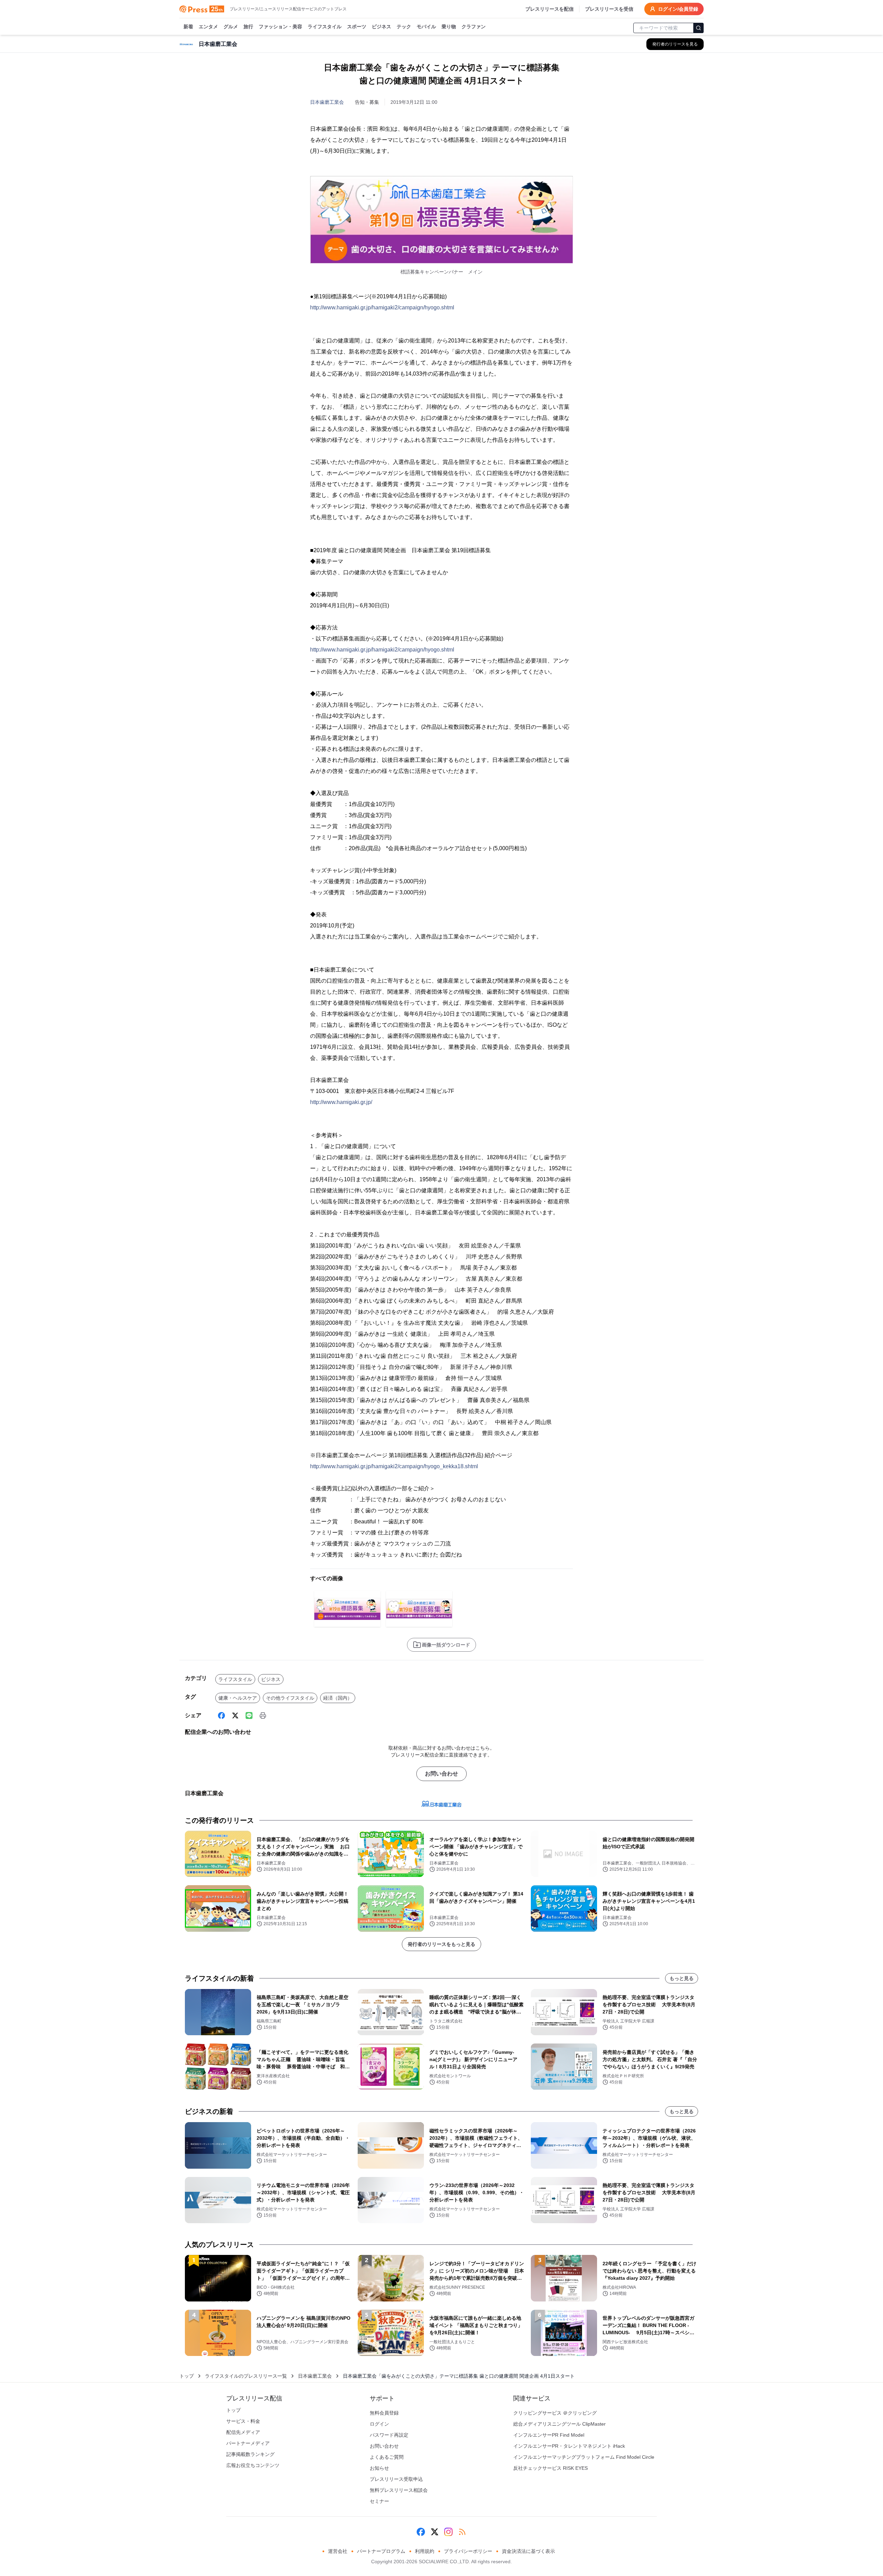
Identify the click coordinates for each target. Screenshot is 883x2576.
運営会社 (338, 2551)
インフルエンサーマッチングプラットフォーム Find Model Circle (584, 2457)
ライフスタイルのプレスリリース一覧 (246, 2376)
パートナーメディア (248, 2443)
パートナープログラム (381, 2551)
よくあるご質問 (387, 2457)
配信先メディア (243, 2432)
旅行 (248, 27)
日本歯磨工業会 (327, 102)
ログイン (379, 2424)
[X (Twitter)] (235, 1715)
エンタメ (208, 27)
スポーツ (357, 27)
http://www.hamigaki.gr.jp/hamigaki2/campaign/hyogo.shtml (382, 307)
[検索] (698, 28)
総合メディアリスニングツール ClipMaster (559, 2424)
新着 (188, 27)
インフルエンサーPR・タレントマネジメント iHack (569, 2446)
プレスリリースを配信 (549, 9)
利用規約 (425, 2551)
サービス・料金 (243, 2421)
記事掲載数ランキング (250, 2454)
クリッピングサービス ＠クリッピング (555, 2413)
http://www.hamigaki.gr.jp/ (341, 1102)
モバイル (426, 27)
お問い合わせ (441, 1774)
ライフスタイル (325, 27)
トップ (187, 2376)
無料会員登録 (384, 2413)
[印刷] (263, 1715)
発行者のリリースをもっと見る (441, 1944)
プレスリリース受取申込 (396, 2479)
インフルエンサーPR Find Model (549, 2435)
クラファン (474, 27)
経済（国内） (338, 1698)
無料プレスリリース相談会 (399, 2490)
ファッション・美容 (280, 27)
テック (404, 27)
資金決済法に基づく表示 (528, 2551)
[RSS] (462, 2532)
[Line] (249, 1715)
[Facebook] (221, 1715)
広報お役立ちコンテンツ (253, 2465)
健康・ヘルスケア (238, 1698)
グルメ (231, 27)
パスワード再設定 (389, 2435)
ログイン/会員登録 (678, 9)
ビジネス (381, 27)
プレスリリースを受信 (609, 9)
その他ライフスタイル (290, 1698)
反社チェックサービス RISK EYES (550, 2468)
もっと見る (682, 1978)
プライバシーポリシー (468, 2551)
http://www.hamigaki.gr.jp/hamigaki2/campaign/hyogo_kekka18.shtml (394, 1466)
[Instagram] (448, 2532)
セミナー (379, 2501)
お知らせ (379, 2468)
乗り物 (449, 27)
